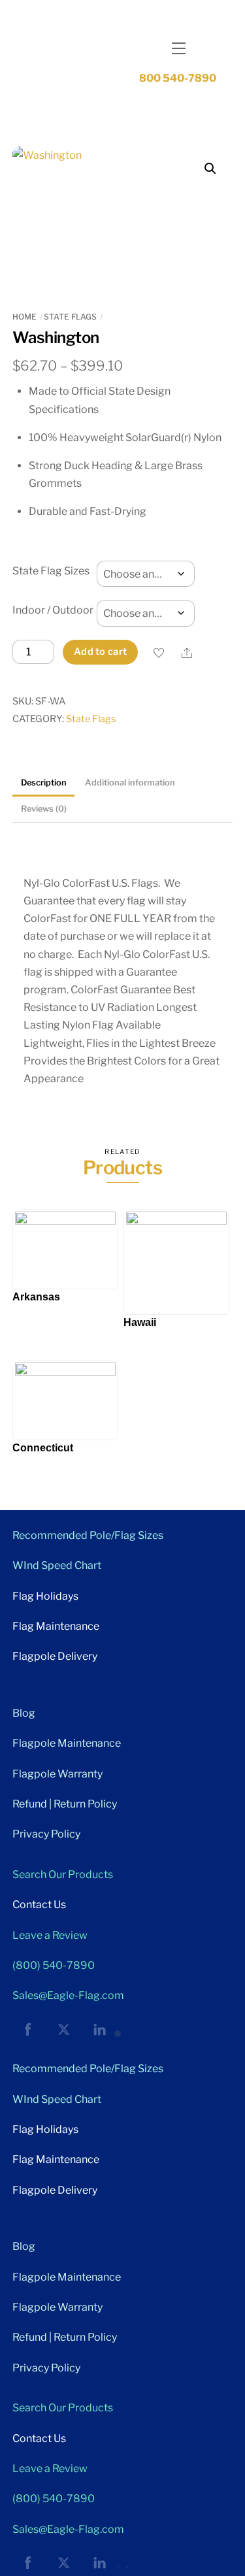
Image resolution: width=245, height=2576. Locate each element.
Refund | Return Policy (65, 1804)
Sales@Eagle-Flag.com (68, 1995)
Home (24, 317)
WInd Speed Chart (57, 1565)
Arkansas (36, 1297)
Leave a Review (50, 1935)
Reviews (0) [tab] (44, 809)
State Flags (70, 317)
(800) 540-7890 (54, 1965)
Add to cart (100, 652)
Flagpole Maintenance (67, 1743)
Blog (24, 1713)
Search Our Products (63, 1874)
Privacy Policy (46, 1834)
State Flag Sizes (51, 571)
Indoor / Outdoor (53, 610)
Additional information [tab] (130, 783)
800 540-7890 (178, 78)
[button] (210, 169)
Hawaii (140, 1322)
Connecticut (43, 1448)
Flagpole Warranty (57, 1774)
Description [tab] (44, 783)
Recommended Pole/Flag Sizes (88, 1535)
